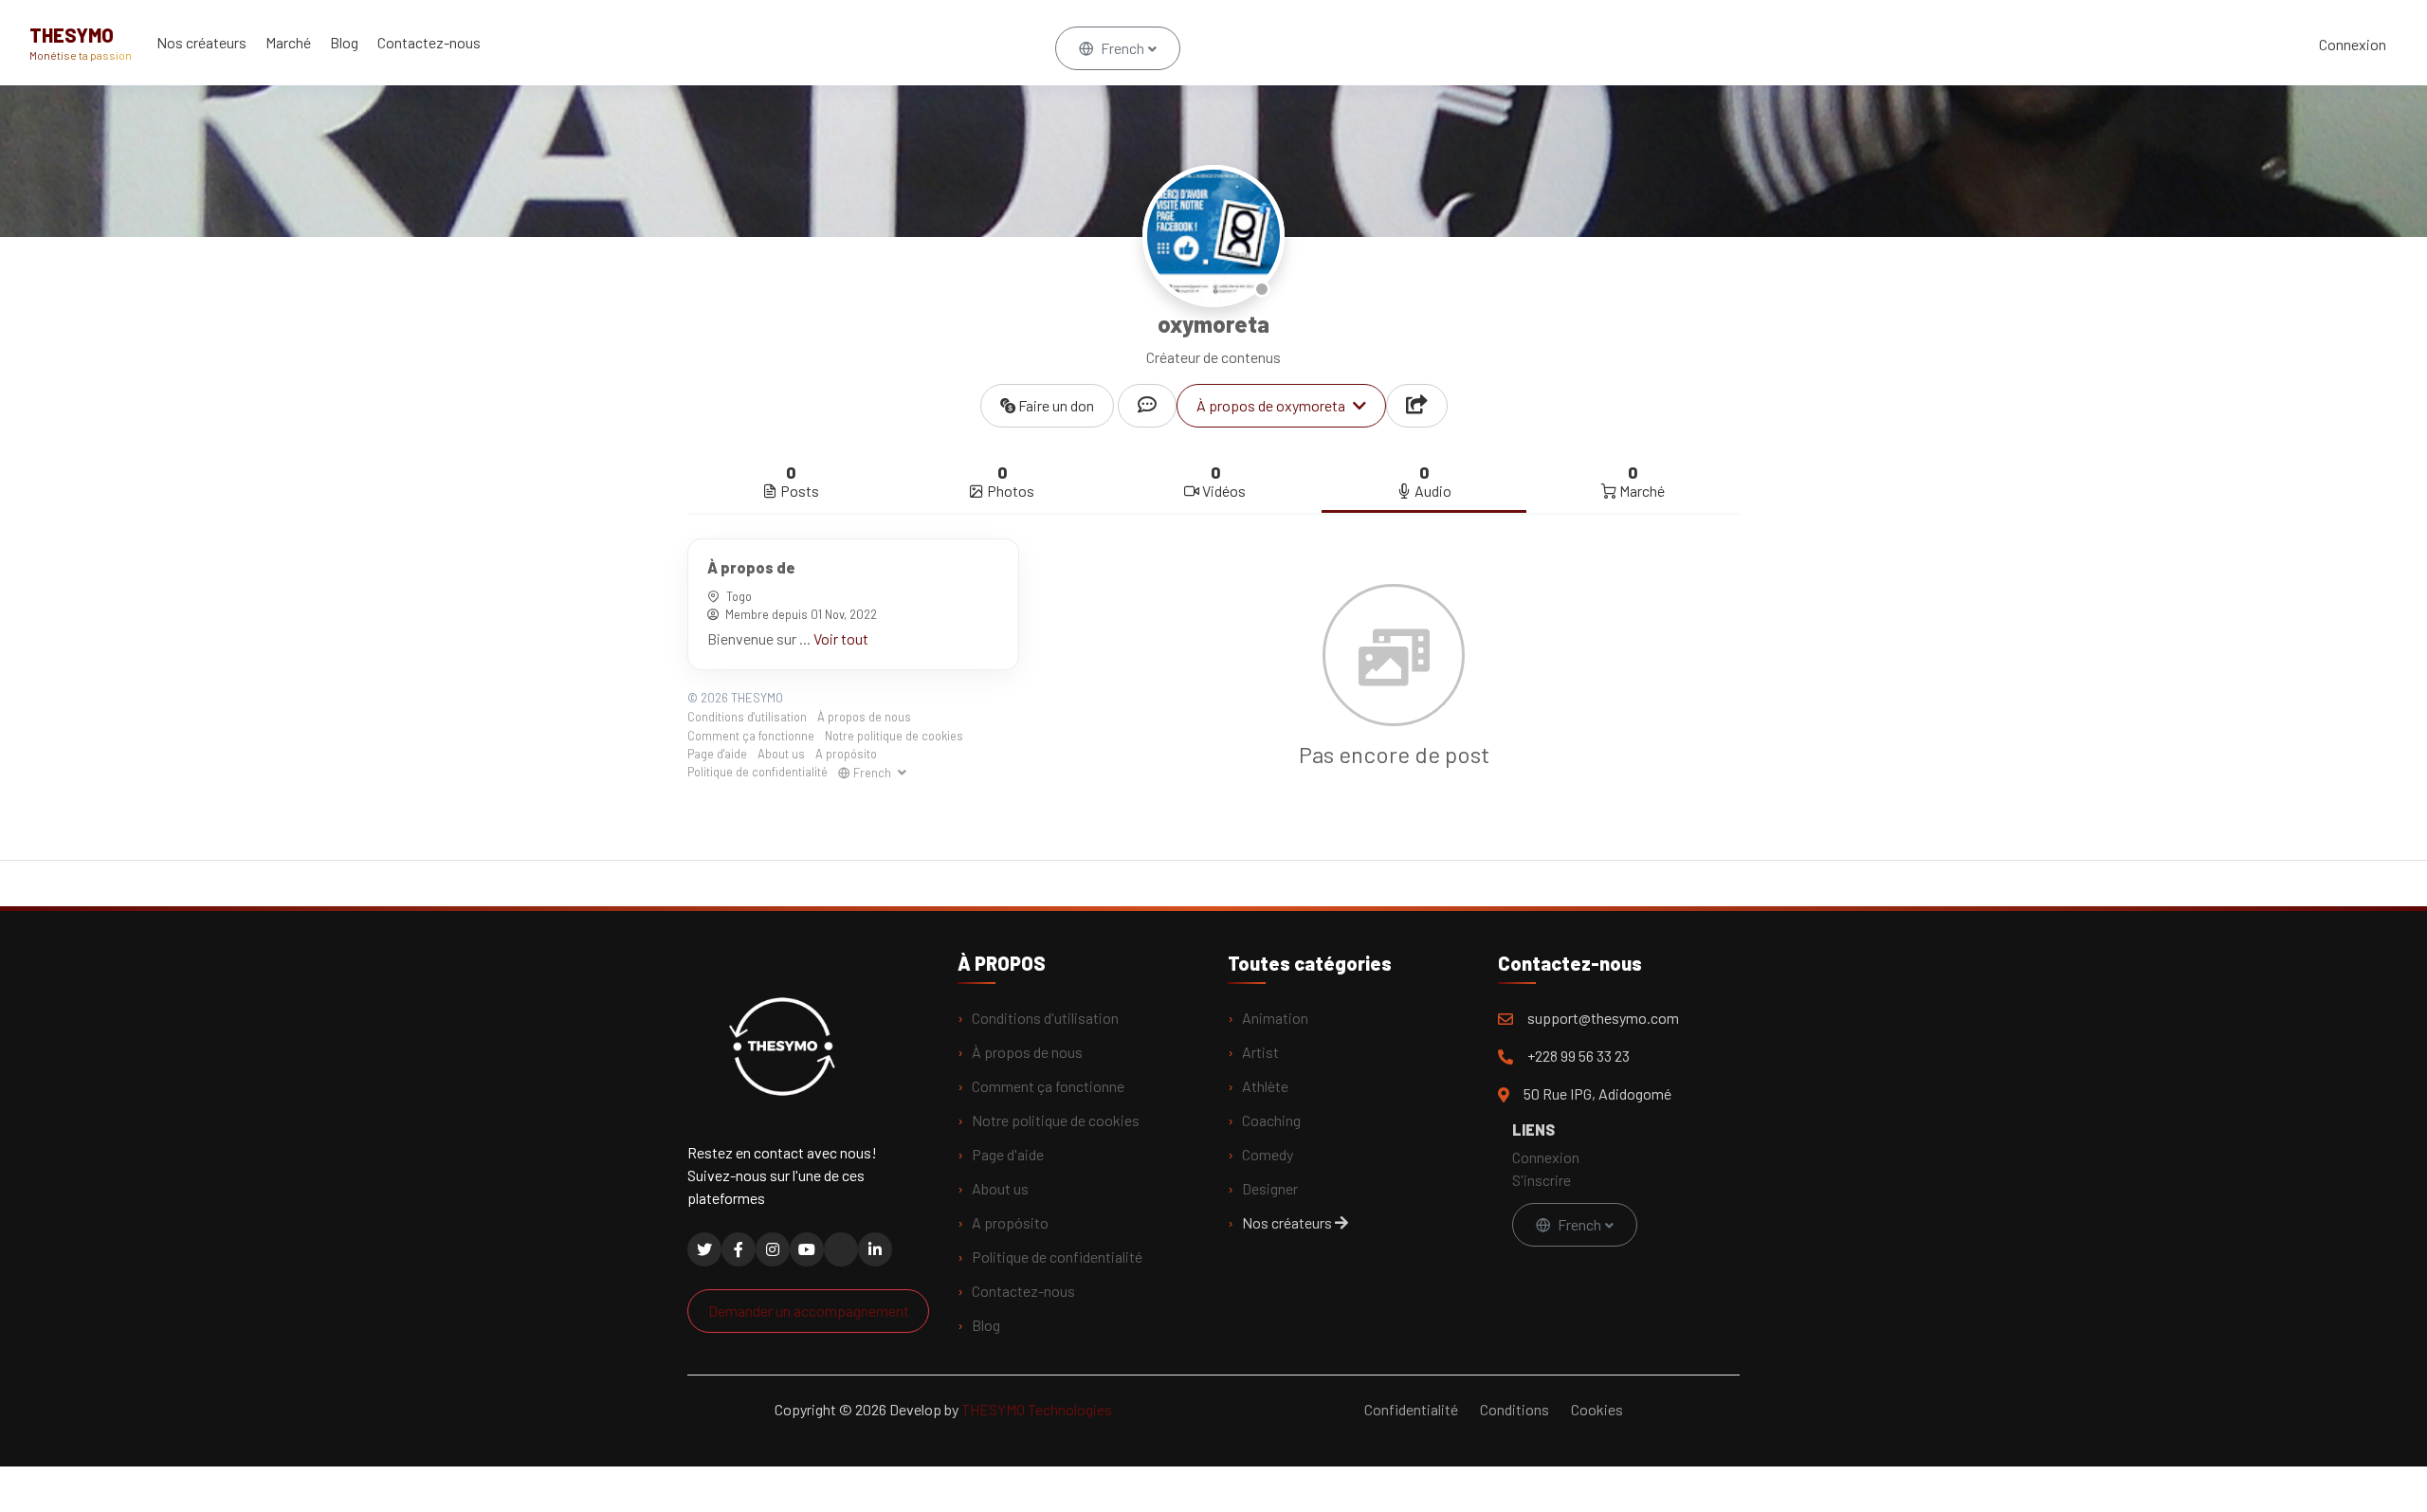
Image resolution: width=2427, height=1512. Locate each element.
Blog (344, 42)
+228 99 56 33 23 (1578, 1056)
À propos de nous (864, 717)
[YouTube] (807, 1249)
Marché (288, 42)
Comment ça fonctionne (751, 736)
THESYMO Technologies (1037, 1409)
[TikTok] (841, 1249)
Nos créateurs (201, 42)
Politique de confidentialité (757, 772)
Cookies (1597, 1409)
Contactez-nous (429, 42)
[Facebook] (739, 1249)
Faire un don (1055, 405)
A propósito (846, 754)
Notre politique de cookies (894, 736)
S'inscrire (1542, 1180)
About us (781, 754)
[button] (1417, 406)
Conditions (1515, 1409)
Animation (1275, 1018)
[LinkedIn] (875, 1249)
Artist (1260, 1052)
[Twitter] (704, 1249)
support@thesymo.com (1603, 1018)
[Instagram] (773, 1249)
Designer (1270, 1188)
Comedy (1268, 1154)
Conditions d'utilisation (747, 717)
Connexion (2353, 44)
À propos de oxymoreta (1271, 405)
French (1122, 48)
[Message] (1147, 406)
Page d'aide (717, 754)
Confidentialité (1411, 1409)
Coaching (1271, 1120)
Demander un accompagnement (809, 1311)
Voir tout (841, 638)
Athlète (1265, 1086)
